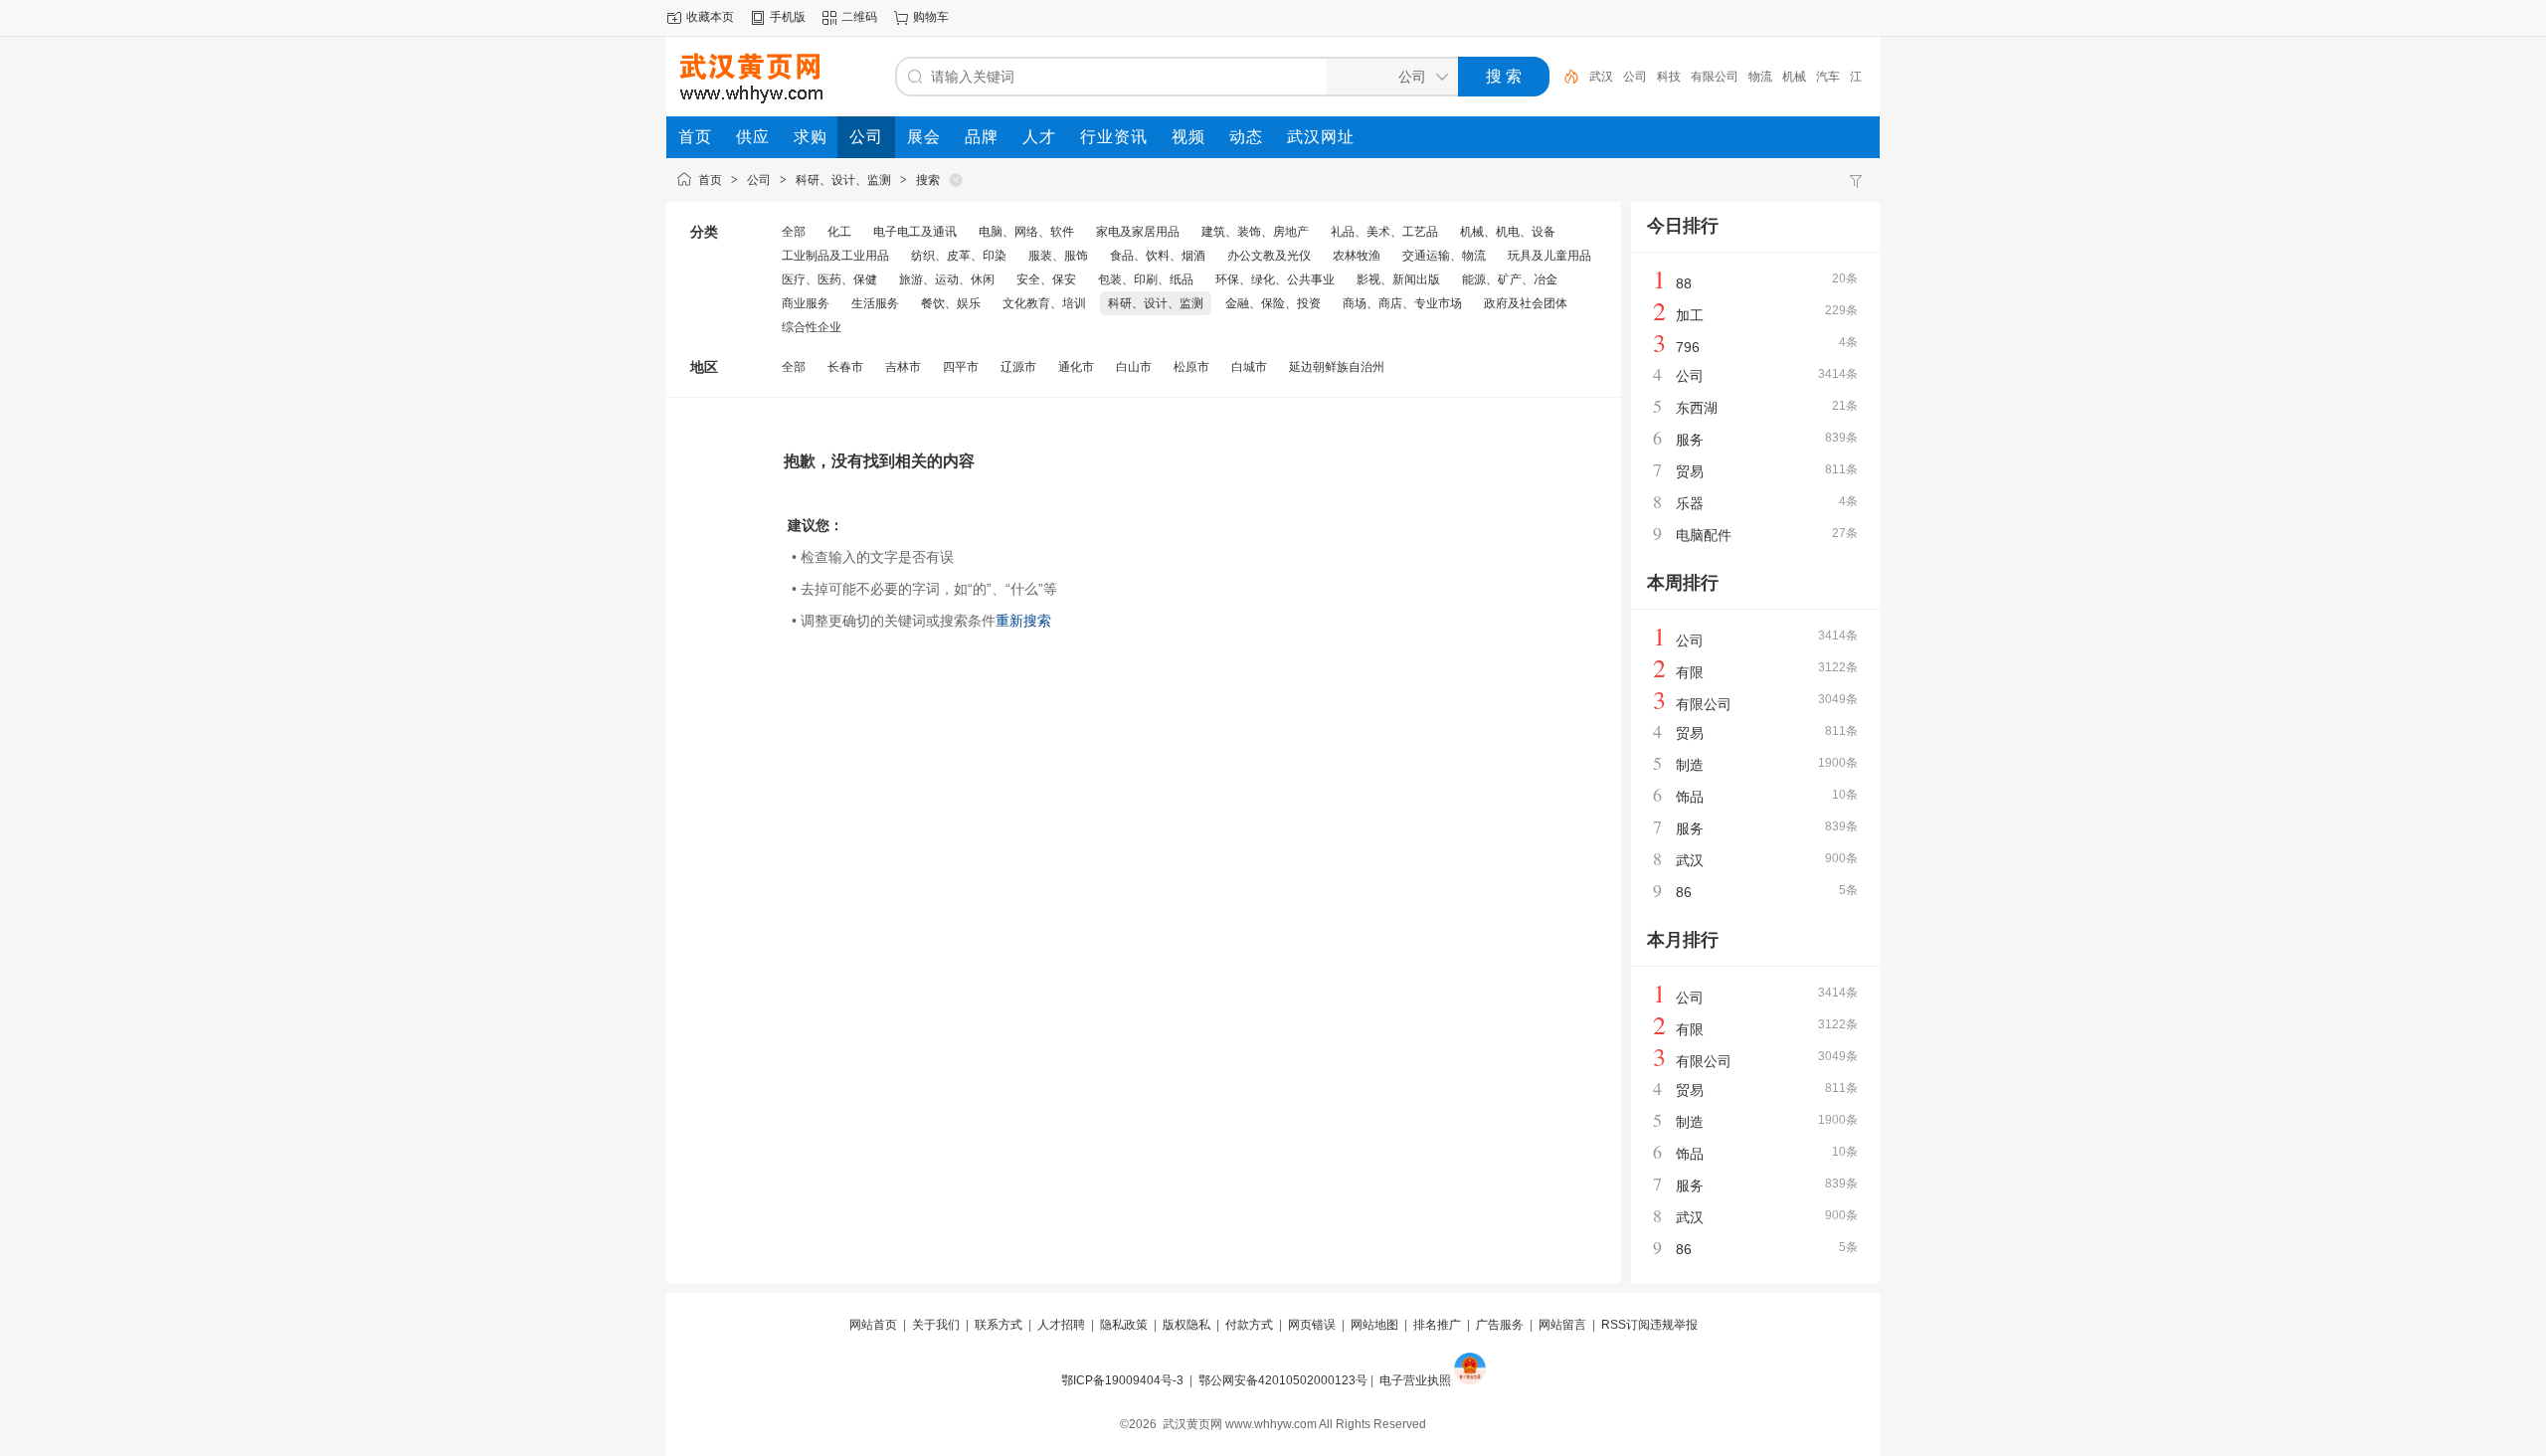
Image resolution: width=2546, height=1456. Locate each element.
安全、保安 (1046, 279)
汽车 (1828, 77)
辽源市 (1018, 367)
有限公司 (1715, 77)
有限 (1690, 672)
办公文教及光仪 (1269, 256)
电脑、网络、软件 (1026, 232)
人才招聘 (1061, 1325)
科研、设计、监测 (843, 180)
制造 (1690, 765)
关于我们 (936, 1325)
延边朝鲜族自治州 (1337, 367)
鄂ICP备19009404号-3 (1122, 1380)
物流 (1760, 77)
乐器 (1690, 503)
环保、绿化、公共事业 (1275, 279)
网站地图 (1374, 1325)
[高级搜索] (1564, 77)
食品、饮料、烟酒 (1158, 256)
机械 (1794, 77)
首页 (710, 180)
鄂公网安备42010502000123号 (1283, 1380)
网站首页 (873, 1325)
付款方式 (1249, 1325)
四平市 (961, 367)
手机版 (788, 17)
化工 (839, 232)
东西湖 (1697, 408)
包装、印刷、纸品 (1146, 279)
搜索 (928, 180)
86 (1684, 892)
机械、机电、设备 (1508, 232)
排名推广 (1437, 1325)
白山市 (1134, 367)
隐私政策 (1124, 1325)
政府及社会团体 (1526, 303)
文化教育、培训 (1044, 303)
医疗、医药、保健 (829, 279)
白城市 (1249, 367)
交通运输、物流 (1444, 256)
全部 (794, 232)
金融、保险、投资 (1273, 303)
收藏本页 (710, 17)
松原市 (1191, 367)
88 (1684, 283)
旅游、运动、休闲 (947, 279)
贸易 (1690, 471)
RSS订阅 (1626, 1325)
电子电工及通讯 (915, 232)
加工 (1690, 315)
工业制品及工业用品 (835, 256)
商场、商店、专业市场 (1402, 303)
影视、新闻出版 (1398, 279)
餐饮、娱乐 (951, 303)
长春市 (845, 367)
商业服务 (806, 303)
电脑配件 (1704, 535)
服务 (1690, 440)
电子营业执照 (1415, 1380)
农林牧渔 (1357, 256)
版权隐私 (1186, 1325)
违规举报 (1674, 1325)
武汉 (1601, 77)
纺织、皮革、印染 (959, 256)
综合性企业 (812, 327)
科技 (1669, 77)
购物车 (931, 17)
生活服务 (875, 303)
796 (1688, 347)
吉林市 (903, 367)
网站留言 (1562, 1325)
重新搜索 (1023, 621)
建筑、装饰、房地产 (1255, 232)
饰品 (1690, 797)
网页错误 (1312, 1325)
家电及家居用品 (1138, 232)
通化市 (1076, 367)
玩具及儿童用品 (1549, 256)
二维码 (859, 17)
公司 (1635, 77)
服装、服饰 (1058, 256)
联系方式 (999, 1325)
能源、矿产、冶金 (1510, 279)
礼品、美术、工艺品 (1384, 232)
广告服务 (1500, 1325)
